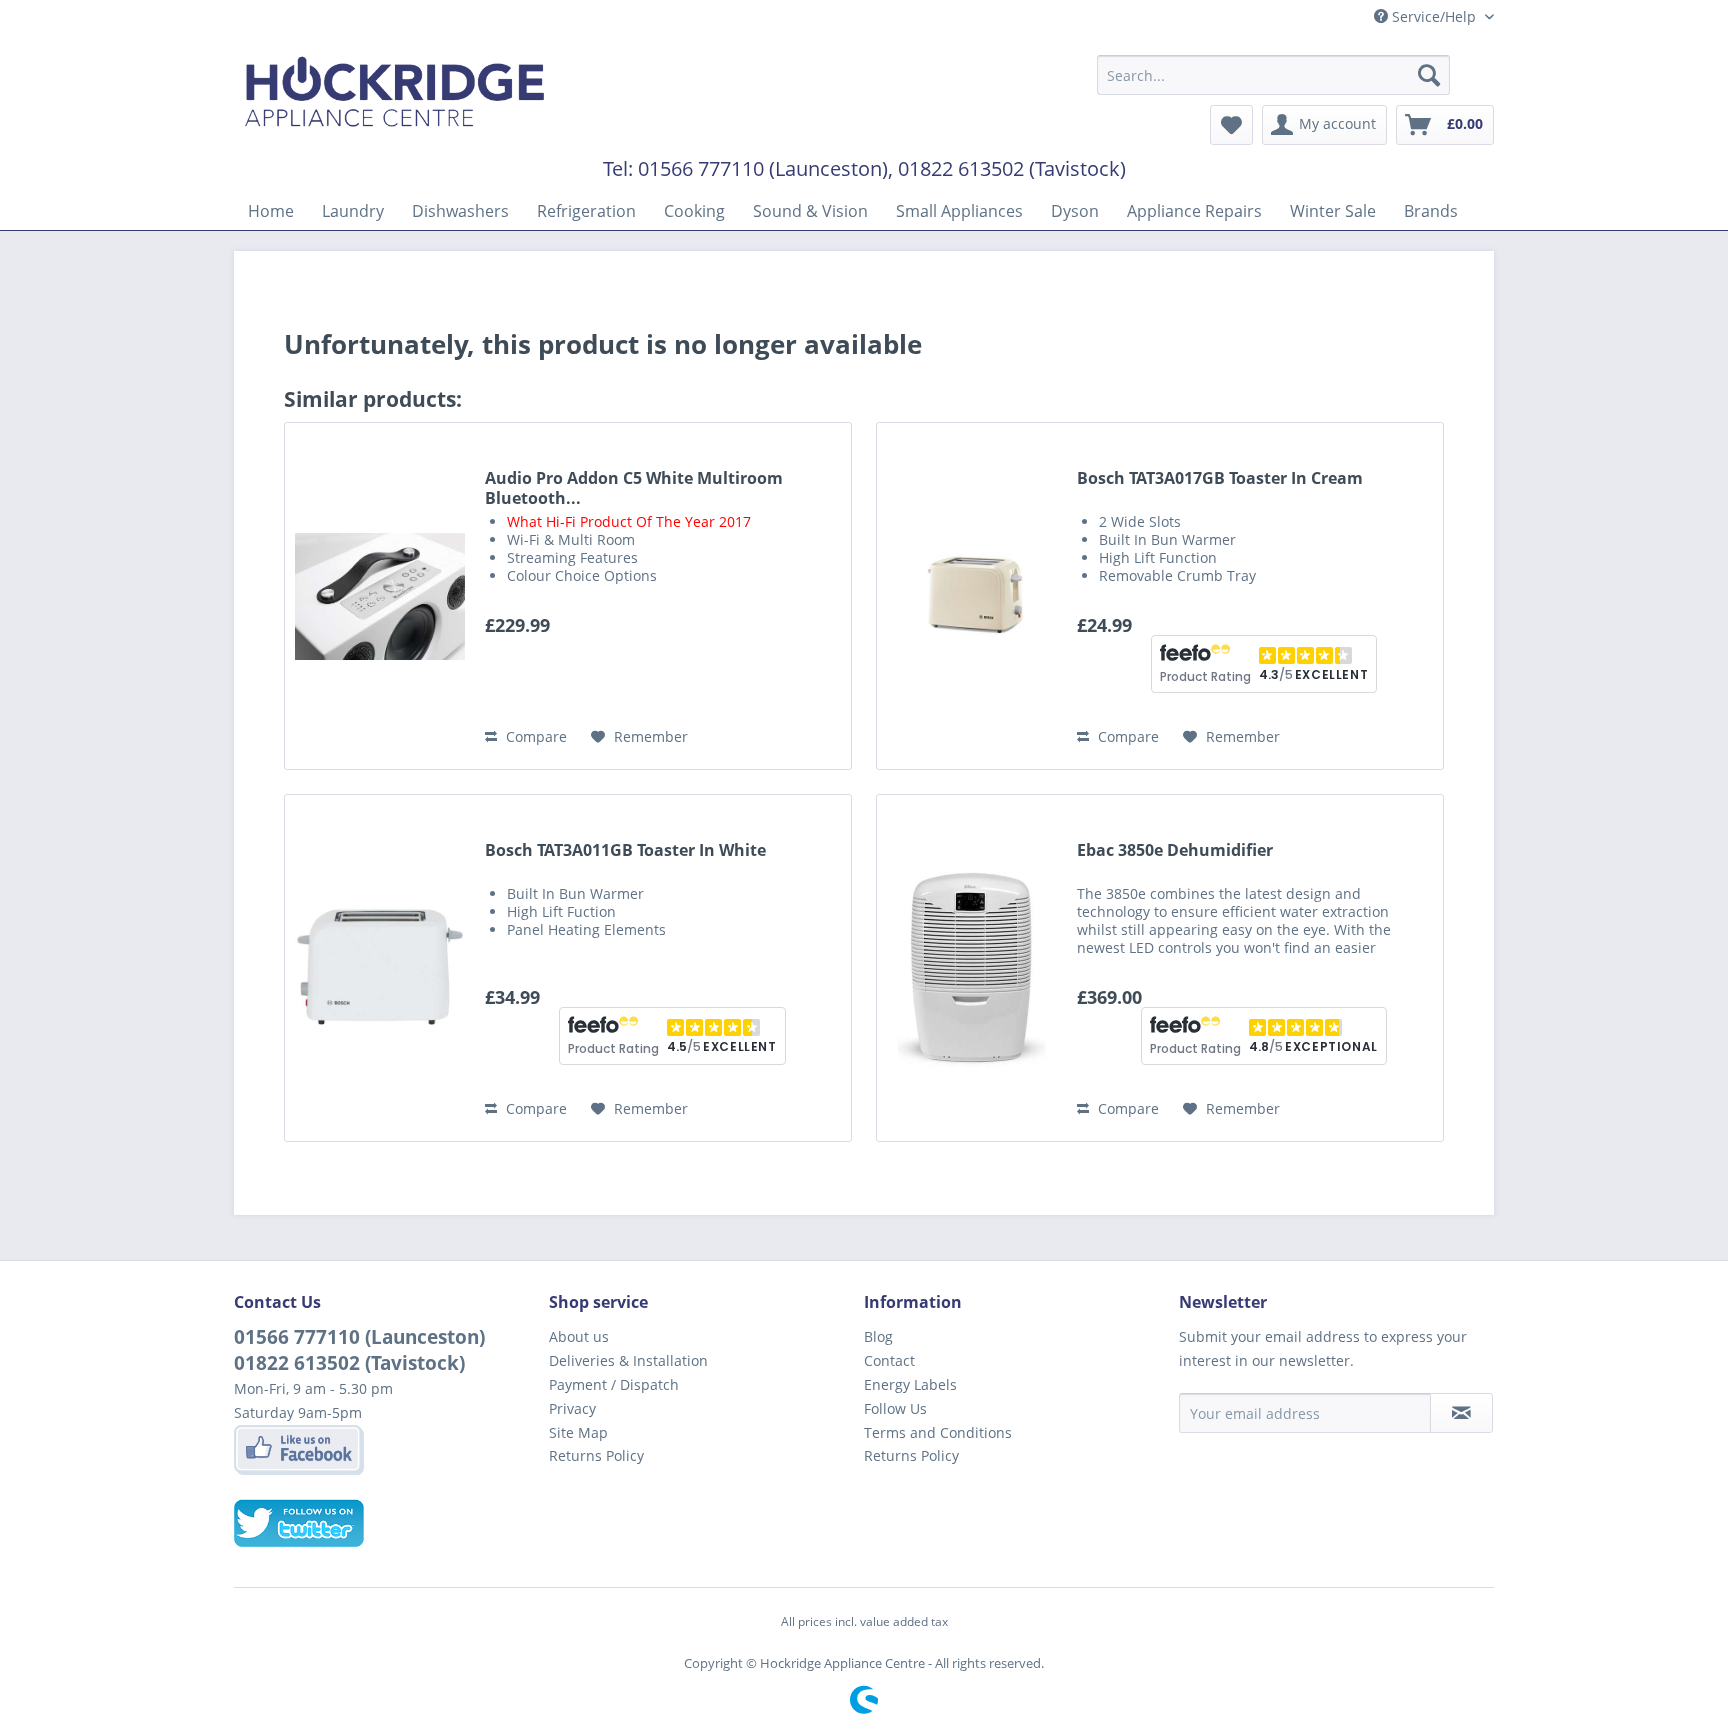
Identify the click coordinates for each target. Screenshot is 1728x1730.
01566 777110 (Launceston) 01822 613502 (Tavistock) (359, 1350)
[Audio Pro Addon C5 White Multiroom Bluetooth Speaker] (380, 596)
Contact (889, 1360)
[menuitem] (1273, 75)
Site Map (578, 1432)
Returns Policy (596, 1455)
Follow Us (895, 1408)
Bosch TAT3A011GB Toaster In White (625, 850)
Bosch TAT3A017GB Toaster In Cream (1220, 478)
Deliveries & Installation (628, 1360)
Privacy (572, 1408)
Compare (534, 736)
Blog (878, 1336)
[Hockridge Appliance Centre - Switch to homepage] (395, 96)
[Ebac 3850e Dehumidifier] (972, 968)
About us (579, 1336)
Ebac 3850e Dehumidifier (1175, 850)
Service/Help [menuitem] (1434, 16)
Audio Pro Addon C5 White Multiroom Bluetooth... (634, 488)
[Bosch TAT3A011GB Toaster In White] (380, 968)
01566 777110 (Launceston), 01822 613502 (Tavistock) (882, 168)
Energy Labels (910, 1384)
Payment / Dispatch (614, 1384)
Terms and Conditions (938, 1432)
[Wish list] (1231, 125)
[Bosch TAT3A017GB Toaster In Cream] (972, 596)
